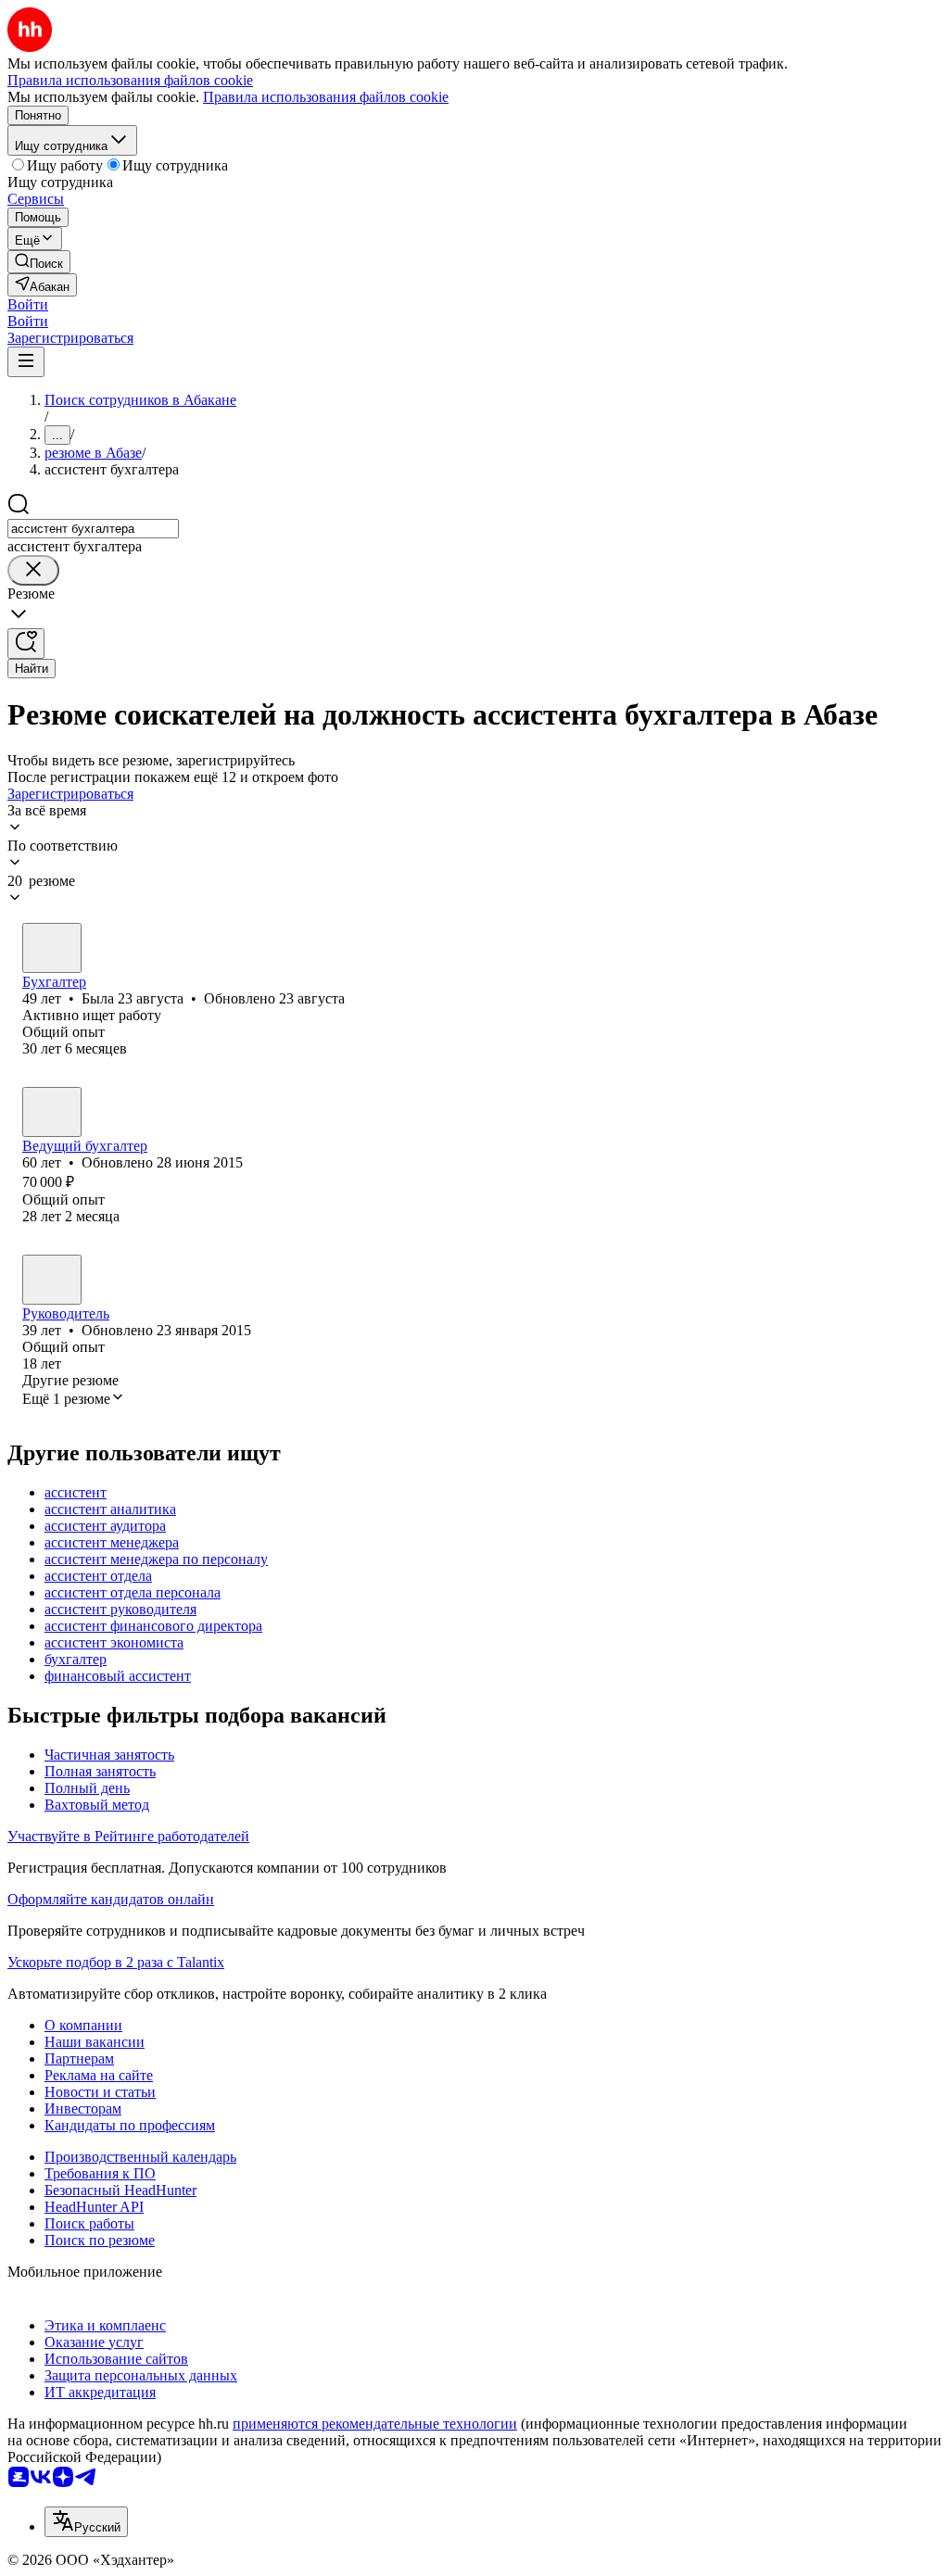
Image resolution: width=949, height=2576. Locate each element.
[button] (28, 304)
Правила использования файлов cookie (326, 97)
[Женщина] (52, 948)
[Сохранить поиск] (26, 644)
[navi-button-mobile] (26, 362)
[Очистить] (33, 570)
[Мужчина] (52, 1280)
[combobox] (93, 529)
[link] (39, 262)
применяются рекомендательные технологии (375, 2424)
